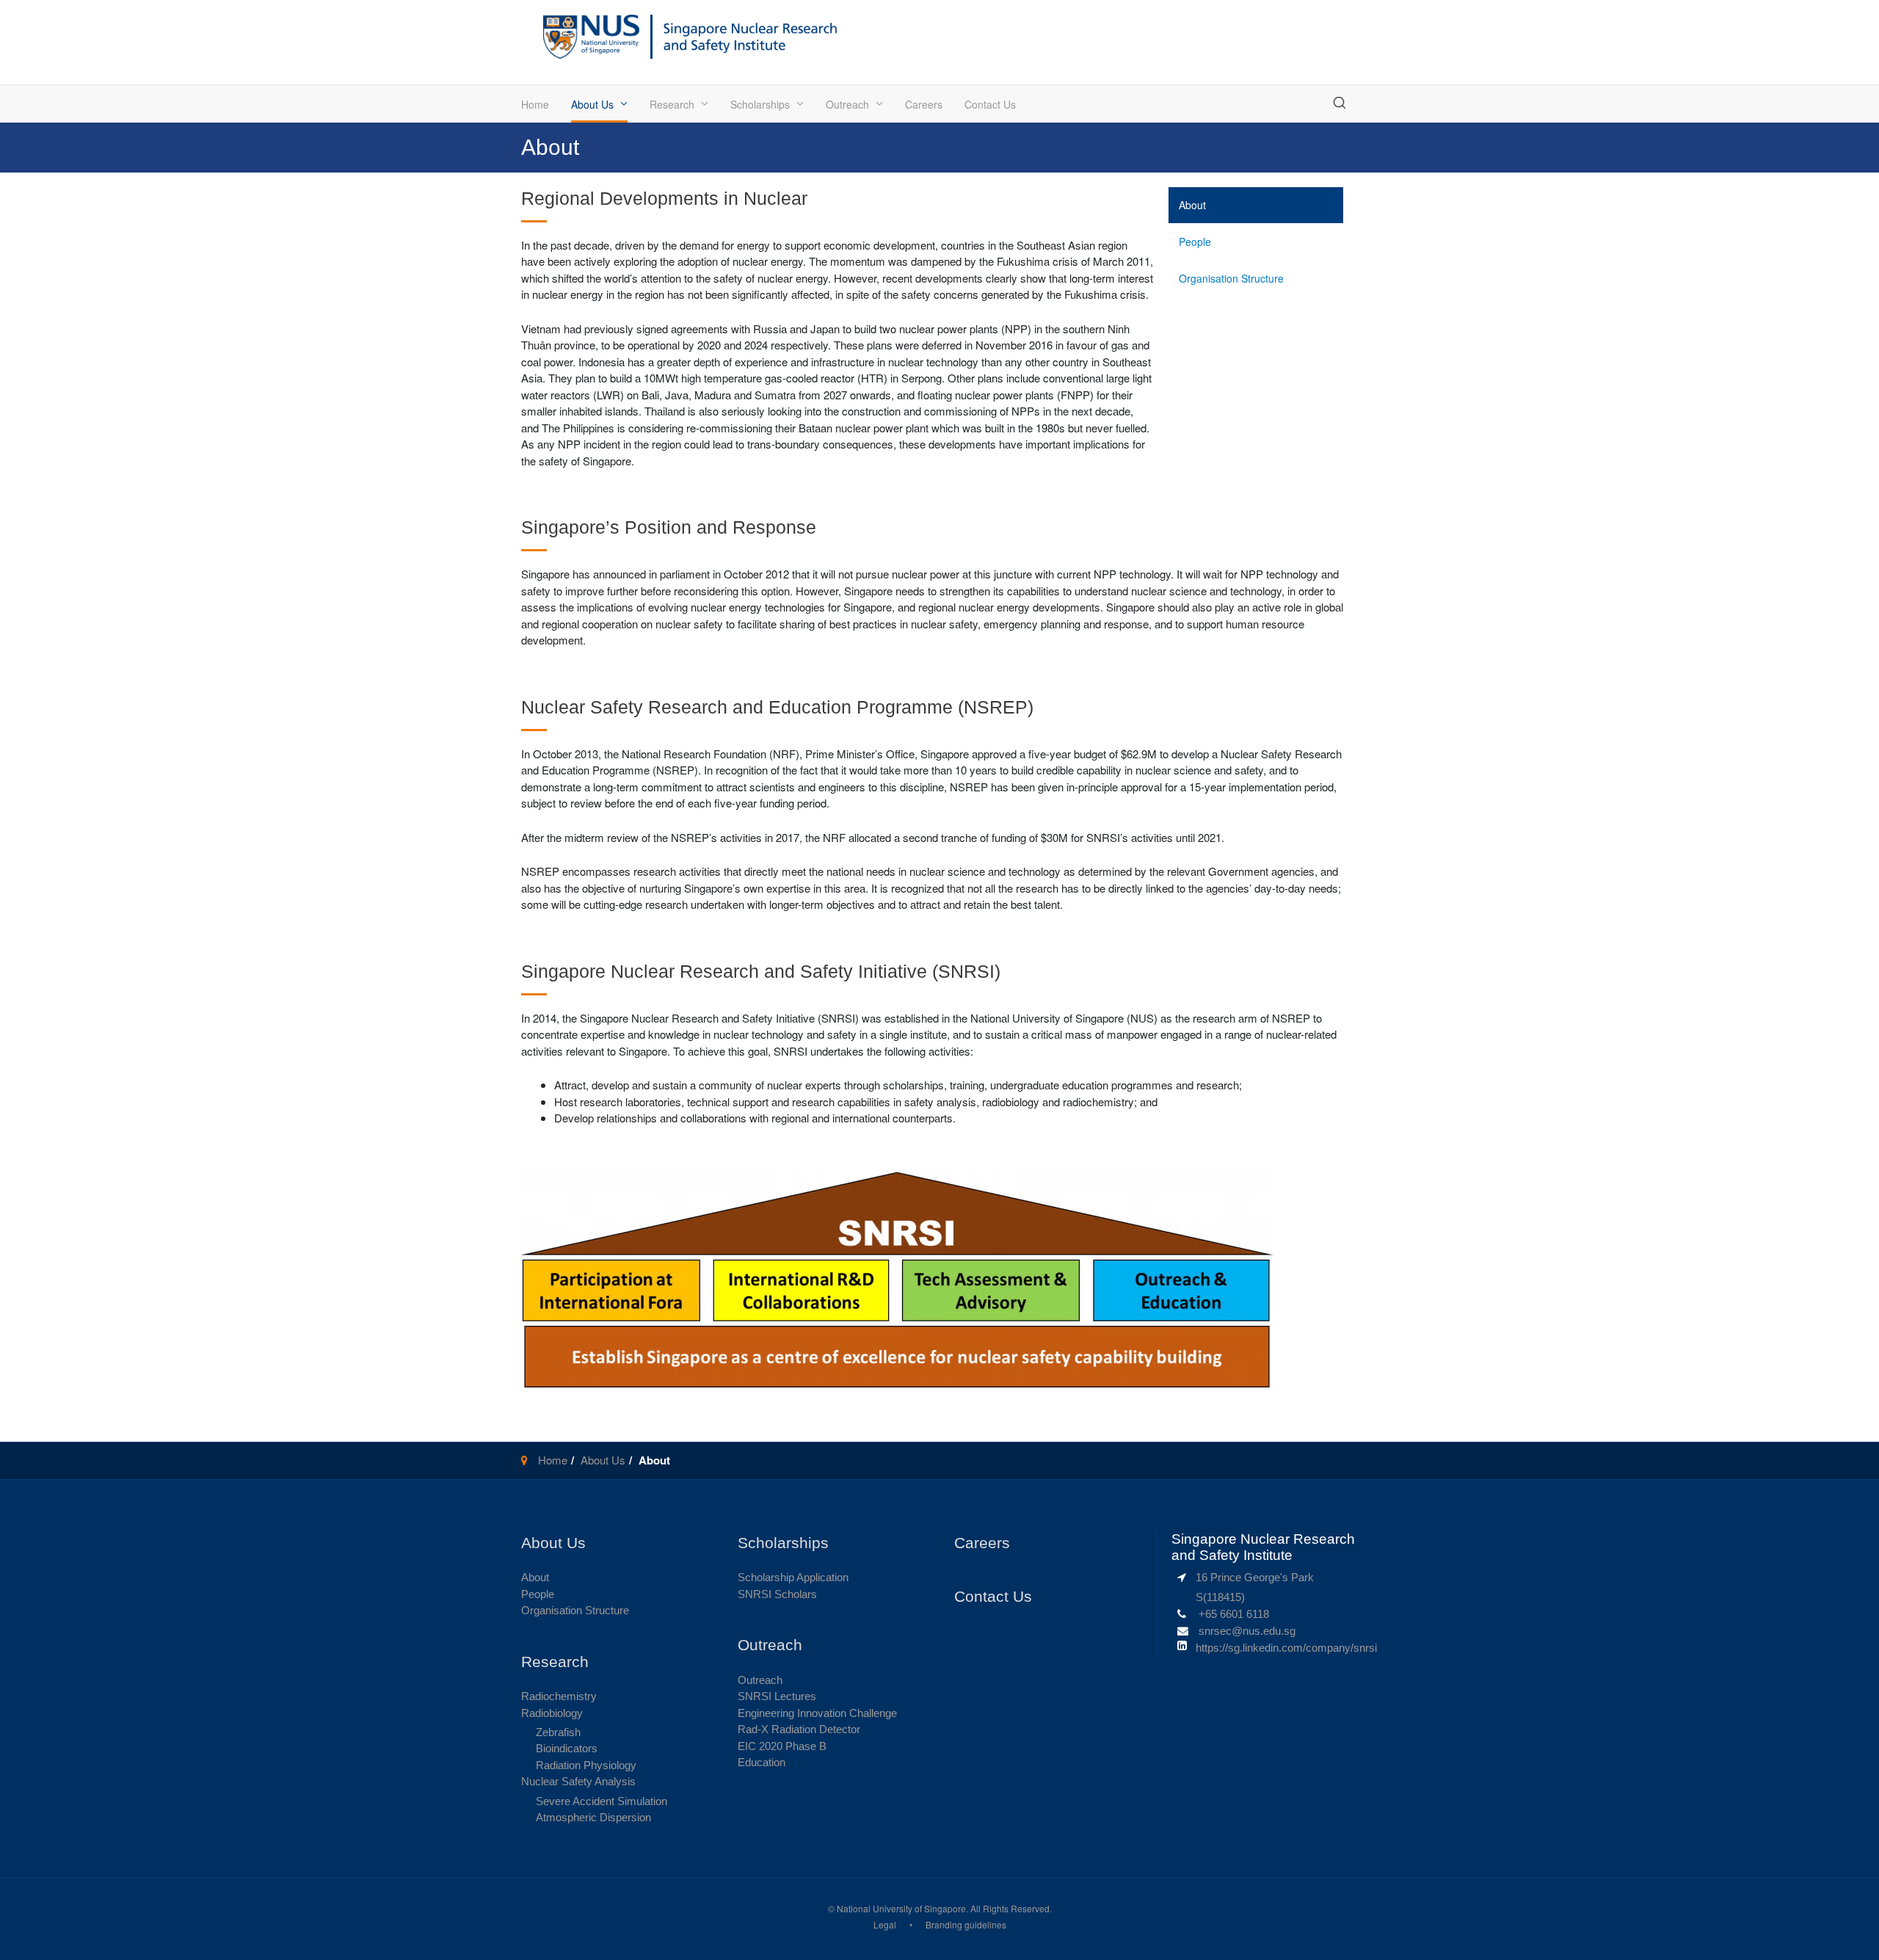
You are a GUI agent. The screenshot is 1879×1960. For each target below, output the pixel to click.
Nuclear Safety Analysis (578, 1781)
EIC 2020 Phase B (782, 1746)
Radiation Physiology (586, 1765)
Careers (924, 104)
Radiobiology (552, 1713)
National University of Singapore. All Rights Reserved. (944, 1908)
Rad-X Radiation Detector (799, 1729)
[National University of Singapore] (591, 35)
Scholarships (760, 104)
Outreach (847, 104)
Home (535, 104)
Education (762, 1762)
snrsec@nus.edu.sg (1247, 1631)
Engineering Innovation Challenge (817, 1713)
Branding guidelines (966, 1924)
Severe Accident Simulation (602, 1801)
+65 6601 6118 (1234, 1614)
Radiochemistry (559, 1696)
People (1195, 242)
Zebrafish (558, 1732)
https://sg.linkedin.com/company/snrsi (1286, 1648)
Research (672, 104)
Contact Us (990, 104)
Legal (885, 1924)
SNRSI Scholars (777, 1594)
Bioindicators (567, 1748)
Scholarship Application (793, 1577)
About (1192, 205)
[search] (1340, 103)
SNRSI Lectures (777, 1696)
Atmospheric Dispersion (593, 1817)
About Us (592, 104)
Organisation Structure (1231, 278)
